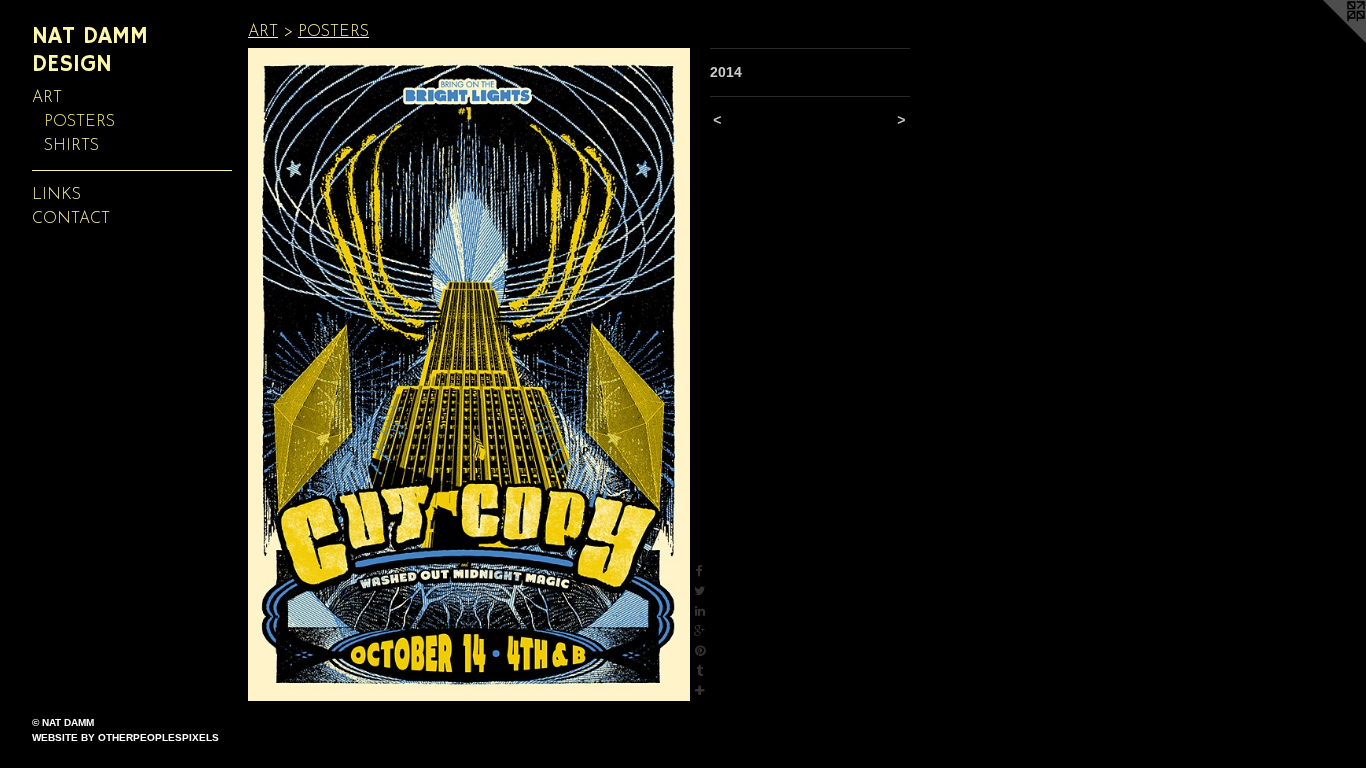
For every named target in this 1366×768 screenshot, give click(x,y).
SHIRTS (71, 146)
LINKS (56, 195)
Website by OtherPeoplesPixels (125, 737)
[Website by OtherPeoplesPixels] (1326, 40)
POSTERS (79, 122)
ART (47, 98)
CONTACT (71, 219)
